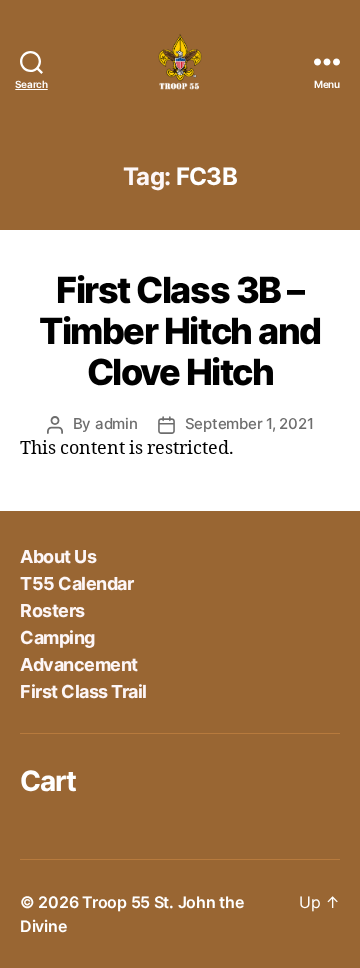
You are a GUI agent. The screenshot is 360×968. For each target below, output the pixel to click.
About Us (58, 556)
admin (116, 423)
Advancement (79, 664)
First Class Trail (83, 691)
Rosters (52, 610)
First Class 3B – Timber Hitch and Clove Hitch (179, 331)
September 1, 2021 (249, 423)
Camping (57, 637)
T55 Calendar (76, 583)
